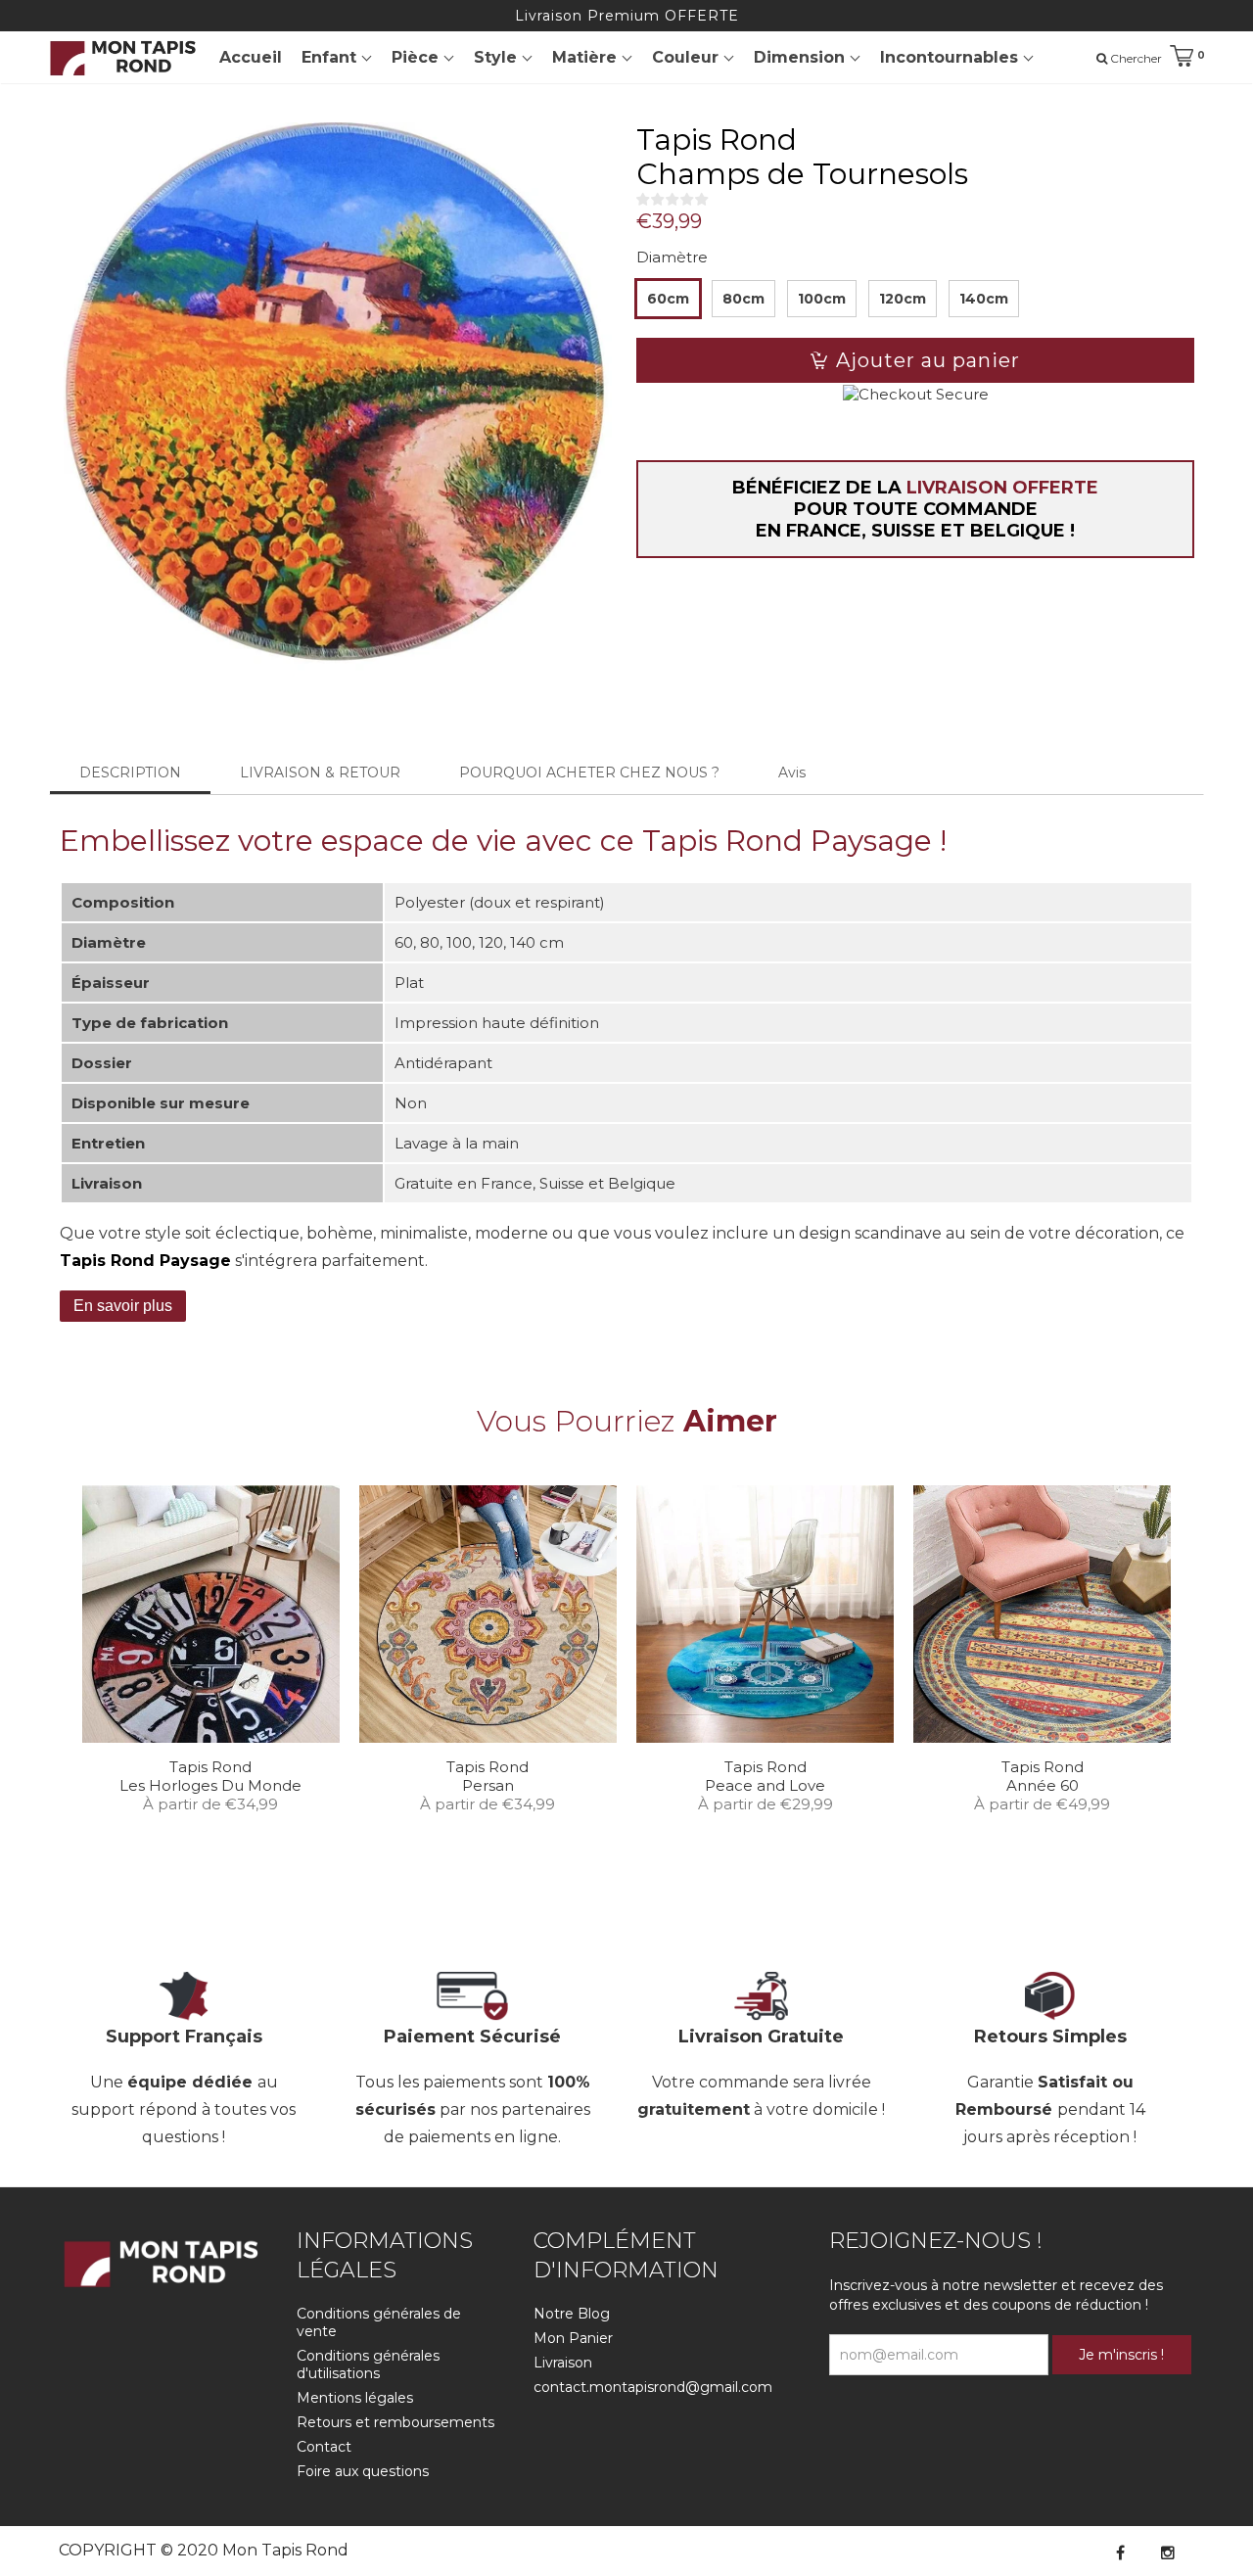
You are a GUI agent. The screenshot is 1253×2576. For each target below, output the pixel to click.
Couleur (688, 57)
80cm (743, 299)
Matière (587, 57)
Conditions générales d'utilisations (368, 2365)
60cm (668, 299)
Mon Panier (573, 2338)
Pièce (418, 57)
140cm (984, 299)
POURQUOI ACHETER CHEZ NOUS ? (589, 773)
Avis (792, 773)
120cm (903, 299)
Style (498, 57)
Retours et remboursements (395, 2422)
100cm (822, 299)
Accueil (251, 57)
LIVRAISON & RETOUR (320, 773)
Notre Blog (572, 2314)
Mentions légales (355, 2398)
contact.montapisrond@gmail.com (653, 2387)
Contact (324, 2447)
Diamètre (672, 257)
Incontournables (951, 57)
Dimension (802, 57)
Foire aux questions (363, 2471)
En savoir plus (123, 1306)
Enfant (331, 57)
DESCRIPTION (130, 773)
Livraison (563, 2363)
